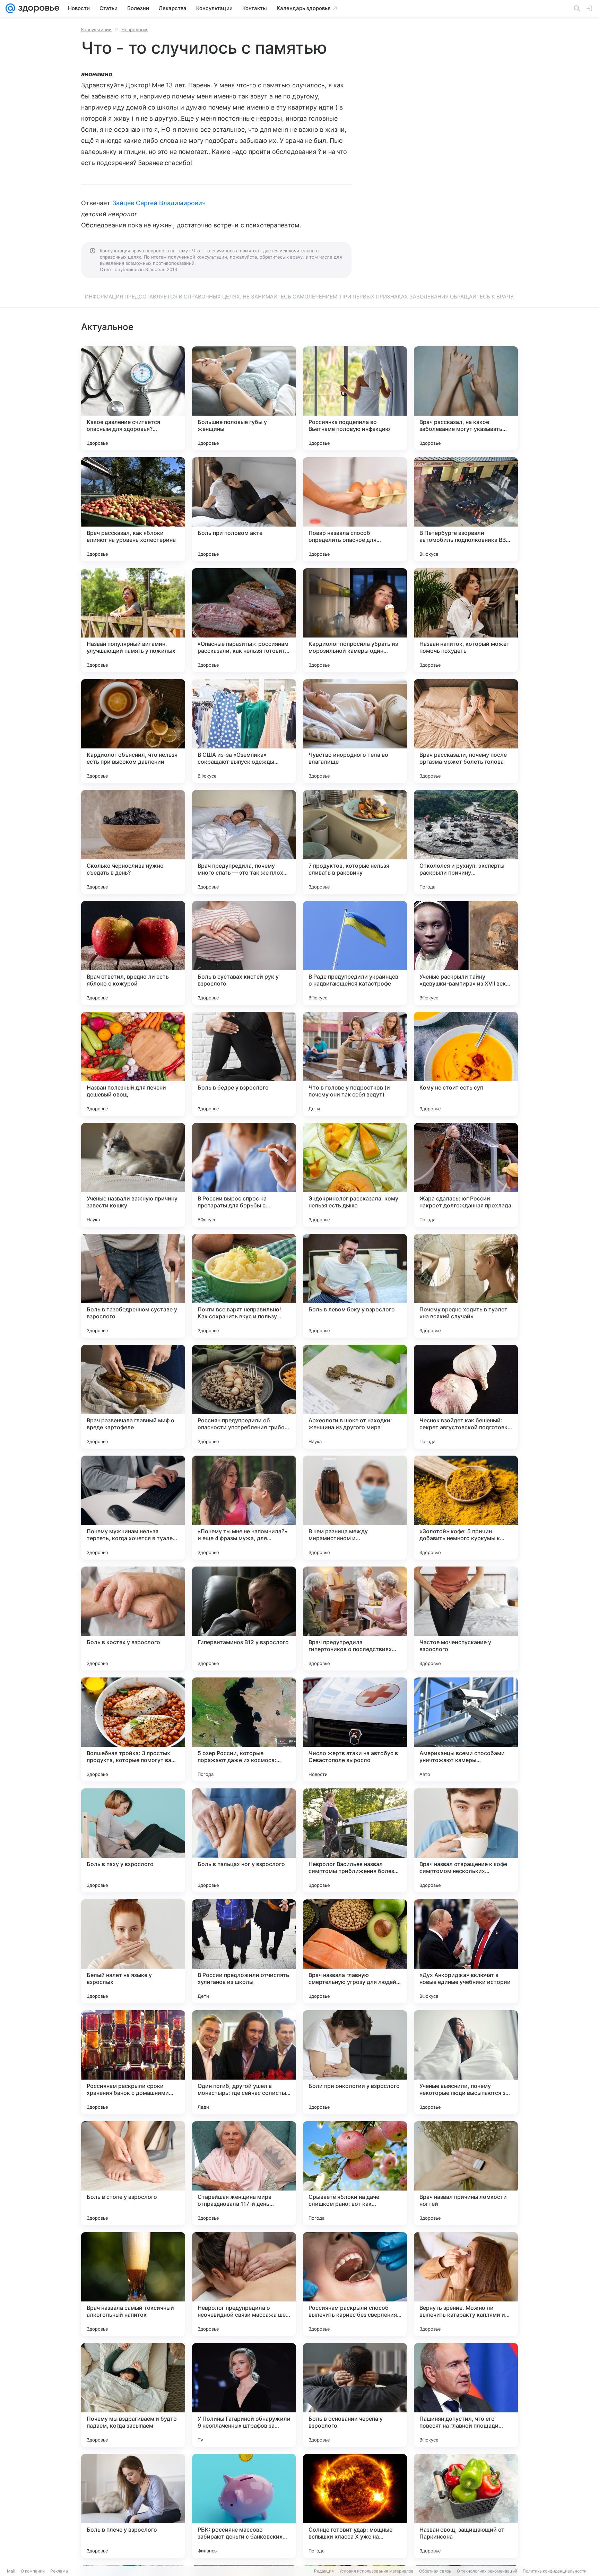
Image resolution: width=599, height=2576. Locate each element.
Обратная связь (435, 2571)
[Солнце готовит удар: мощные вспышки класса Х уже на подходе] (355, 2506)
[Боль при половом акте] (244, 509)
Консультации (96, 29)
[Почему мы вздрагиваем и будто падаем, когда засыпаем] (133, 2395)
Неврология (135, 29)
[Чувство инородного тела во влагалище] (355, 731)
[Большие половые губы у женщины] (244, 398)
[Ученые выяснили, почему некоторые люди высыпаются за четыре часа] (466, 2062)
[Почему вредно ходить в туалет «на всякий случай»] (466, 1286)
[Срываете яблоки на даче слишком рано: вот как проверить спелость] (355, 2173)
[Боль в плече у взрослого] (133, 2506)
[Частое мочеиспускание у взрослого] (466, 1619)
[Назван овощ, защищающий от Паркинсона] (466, 2506)
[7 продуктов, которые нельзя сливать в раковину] (355, 842)
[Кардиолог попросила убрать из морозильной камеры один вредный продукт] (355, 620)
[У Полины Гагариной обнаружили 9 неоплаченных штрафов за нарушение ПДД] (244, 2395)
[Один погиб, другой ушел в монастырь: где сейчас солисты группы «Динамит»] (244, 2062)
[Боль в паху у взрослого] (133, 1840)
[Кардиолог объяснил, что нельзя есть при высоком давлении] (133, 731)
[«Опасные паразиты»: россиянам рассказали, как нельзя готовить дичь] (244, 620)
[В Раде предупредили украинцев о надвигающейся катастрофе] (355, 953)
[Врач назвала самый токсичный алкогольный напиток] (133, 2284)
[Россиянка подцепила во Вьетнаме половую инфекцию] (355, 398)
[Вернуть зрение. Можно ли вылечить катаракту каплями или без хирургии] (466, 2284)
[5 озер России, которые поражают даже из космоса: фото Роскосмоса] (244, 1729)
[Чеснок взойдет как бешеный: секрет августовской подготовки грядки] (466, 1397)
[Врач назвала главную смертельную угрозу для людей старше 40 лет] (355, 1951)
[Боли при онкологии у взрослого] (355, 2062)
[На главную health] (37, 8)
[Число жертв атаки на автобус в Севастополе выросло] (355, 1729)
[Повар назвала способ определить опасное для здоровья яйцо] (355, 509)
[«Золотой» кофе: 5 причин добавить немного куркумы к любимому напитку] (466, 1508)
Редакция (324, 2571)
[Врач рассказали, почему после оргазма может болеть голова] (466, 731)
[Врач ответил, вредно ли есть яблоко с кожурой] (133, 953)
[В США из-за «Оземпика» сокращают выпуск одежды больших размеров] (244, 731)
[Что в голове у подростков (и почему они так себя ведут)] (355, 1064)
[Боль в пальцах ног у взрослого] (244, 1840)
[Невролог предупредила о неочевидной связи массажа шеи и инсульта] (244, 2284)
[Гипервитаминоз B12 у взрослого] (244, 1619)
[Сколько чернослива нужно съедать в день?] (133, 842)
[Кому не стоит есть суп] (466, 1064)
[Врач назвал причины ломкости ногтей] (466, 2173)
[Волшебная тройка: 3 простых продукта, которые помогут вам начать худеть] (133, 1729)
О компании (33, 2571)
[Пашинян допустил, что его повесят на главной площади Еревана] (466, 2395)
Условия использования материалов (376, 2571)
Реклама (59, 2571)
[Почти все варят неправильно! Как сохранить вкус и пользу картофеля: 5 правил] (244, 1286)
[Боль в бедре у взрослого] (244, 1064)
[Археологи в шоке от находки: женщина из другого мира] (355, 1397)
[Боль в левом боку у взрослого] (355, 1286)
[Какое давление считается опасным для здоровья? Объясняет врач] (133, 398)
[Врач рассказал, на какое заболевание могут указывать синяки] (466, 398)
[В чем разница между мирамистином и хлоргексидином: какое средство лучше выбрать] (355, 1508)
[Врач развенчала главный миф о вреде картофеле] (133, 1397)
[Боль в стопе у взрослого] (133, 2173)
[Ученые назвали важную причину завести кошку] (133, 1175)
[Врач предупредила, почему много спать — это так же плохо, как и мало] (244, 842)
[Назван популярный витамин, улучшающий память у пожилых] (133, 620)
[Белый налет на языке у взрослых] (133, 1951)
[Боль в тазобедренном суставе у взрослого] (133, 1286)
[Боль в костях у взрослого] (133, 1619)
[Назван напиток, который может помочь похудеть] (466, 620)
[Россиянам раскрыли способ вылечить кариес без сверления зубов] (355, 2284)
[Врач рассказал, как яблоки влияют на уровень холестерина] (133, 509)
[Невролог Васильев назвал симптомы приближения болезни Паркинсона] (355, 1840)
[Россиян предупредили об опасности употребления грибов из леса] (244, 1397)
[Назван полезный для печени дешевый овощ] (133, 1064)
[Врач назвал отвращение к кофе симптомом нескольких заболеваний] (466, 1840)
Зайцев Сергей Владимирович (159, 203)
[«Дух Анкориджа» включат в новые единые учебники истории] (466, 1951)
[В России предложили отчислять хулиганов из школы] (244, 1951)
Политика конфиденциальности (555, 2571)
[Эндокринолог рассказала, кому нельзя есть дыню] (355, 1175)
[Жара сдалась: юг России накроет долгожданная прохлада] (466, 1175)
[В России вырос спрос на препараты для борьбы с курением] (244, 1175)
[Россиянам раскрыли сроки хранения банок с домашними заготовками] (133, 2062)
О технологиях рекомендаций (487, 2571)
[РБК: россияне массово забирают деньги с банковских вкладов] (244, 2506)
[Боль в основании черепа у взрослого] (355, 2395)
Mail (11, 2571)
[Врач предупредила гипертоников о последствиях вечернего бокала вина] (355, 1619)
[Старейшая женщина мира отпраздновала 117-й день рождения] (244, 2173)
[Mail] (10, 8)
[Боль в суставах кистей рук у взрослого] (244, 953)
